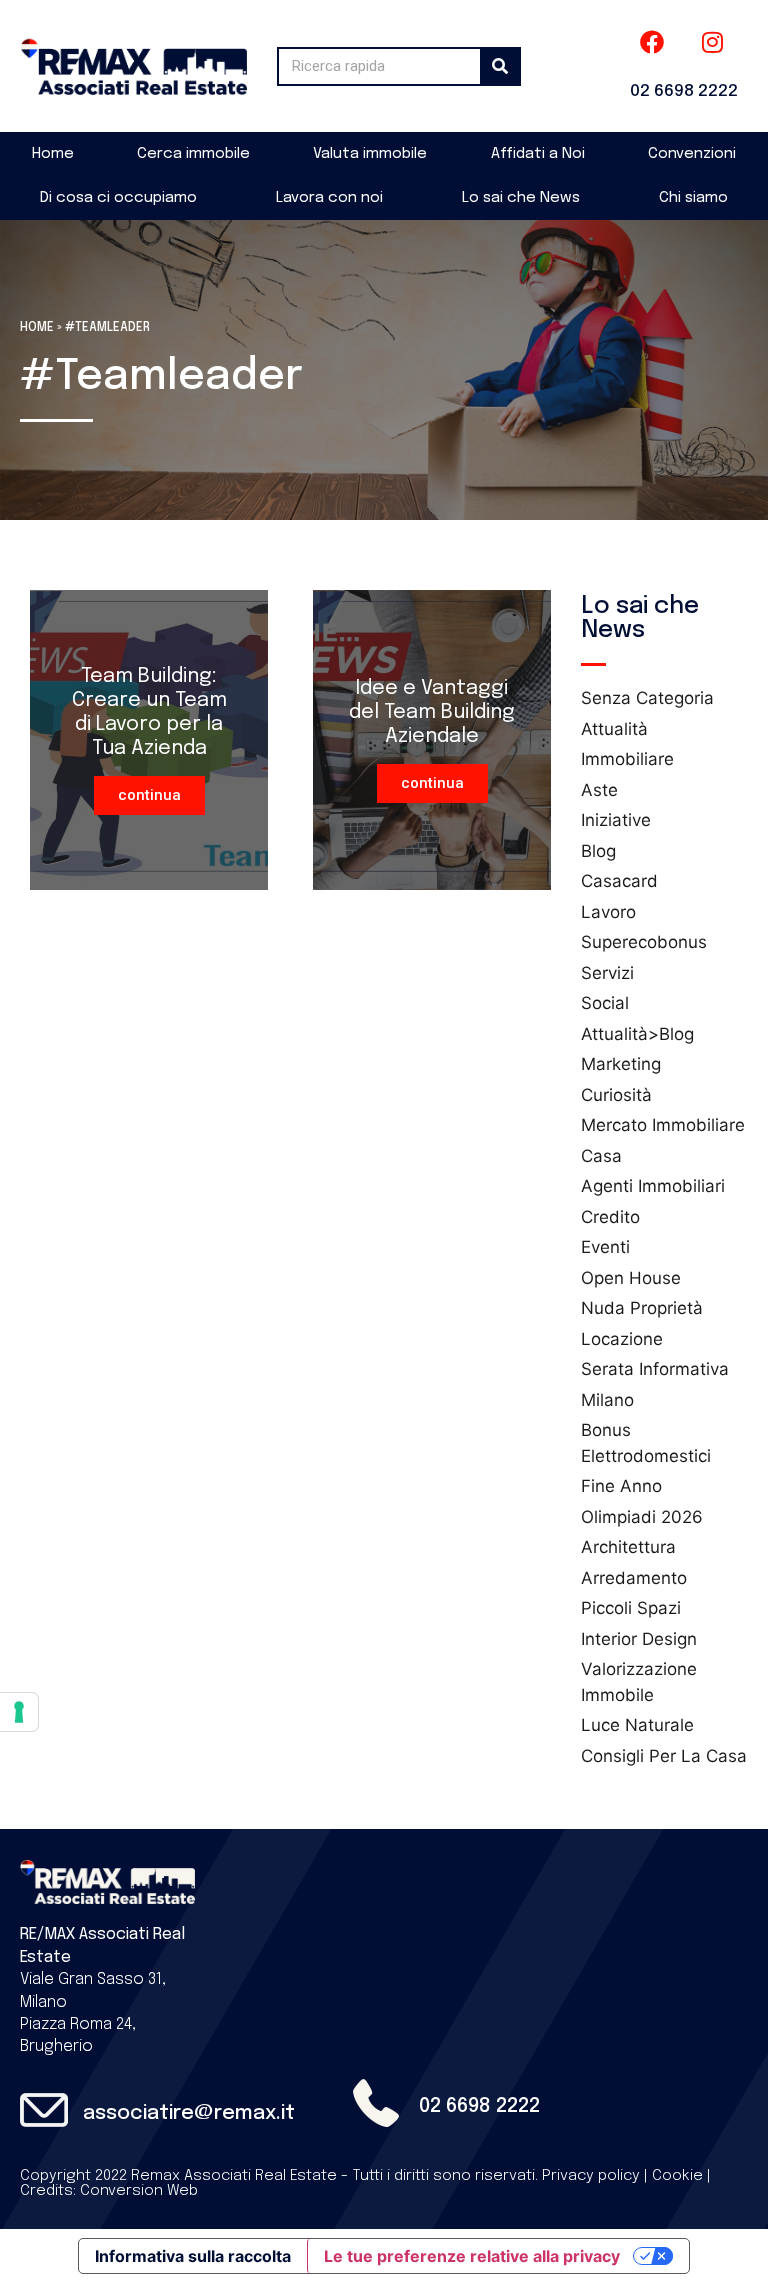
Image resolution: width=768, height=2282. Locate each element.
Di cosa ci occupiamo (118, 198)
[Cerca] (499, 66)
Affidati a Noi (538, 154)
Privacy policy (591, 2176)
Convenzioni (692, 154)
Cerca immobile (193, 154)
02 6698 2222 (684, 91)
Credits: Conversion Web (109, 2191)
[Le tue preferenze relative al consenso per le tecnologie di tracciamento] (19, 1712)
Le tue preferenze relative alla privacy (472, 2256)
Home (53, 154)
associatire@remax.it (189, 2113)
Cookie (677, 2176)
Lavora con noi (329, 198)
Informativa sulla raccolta (193, 2256)
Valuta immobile (370, 154)
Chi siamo (693, 198)
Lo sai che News (521, 198)
